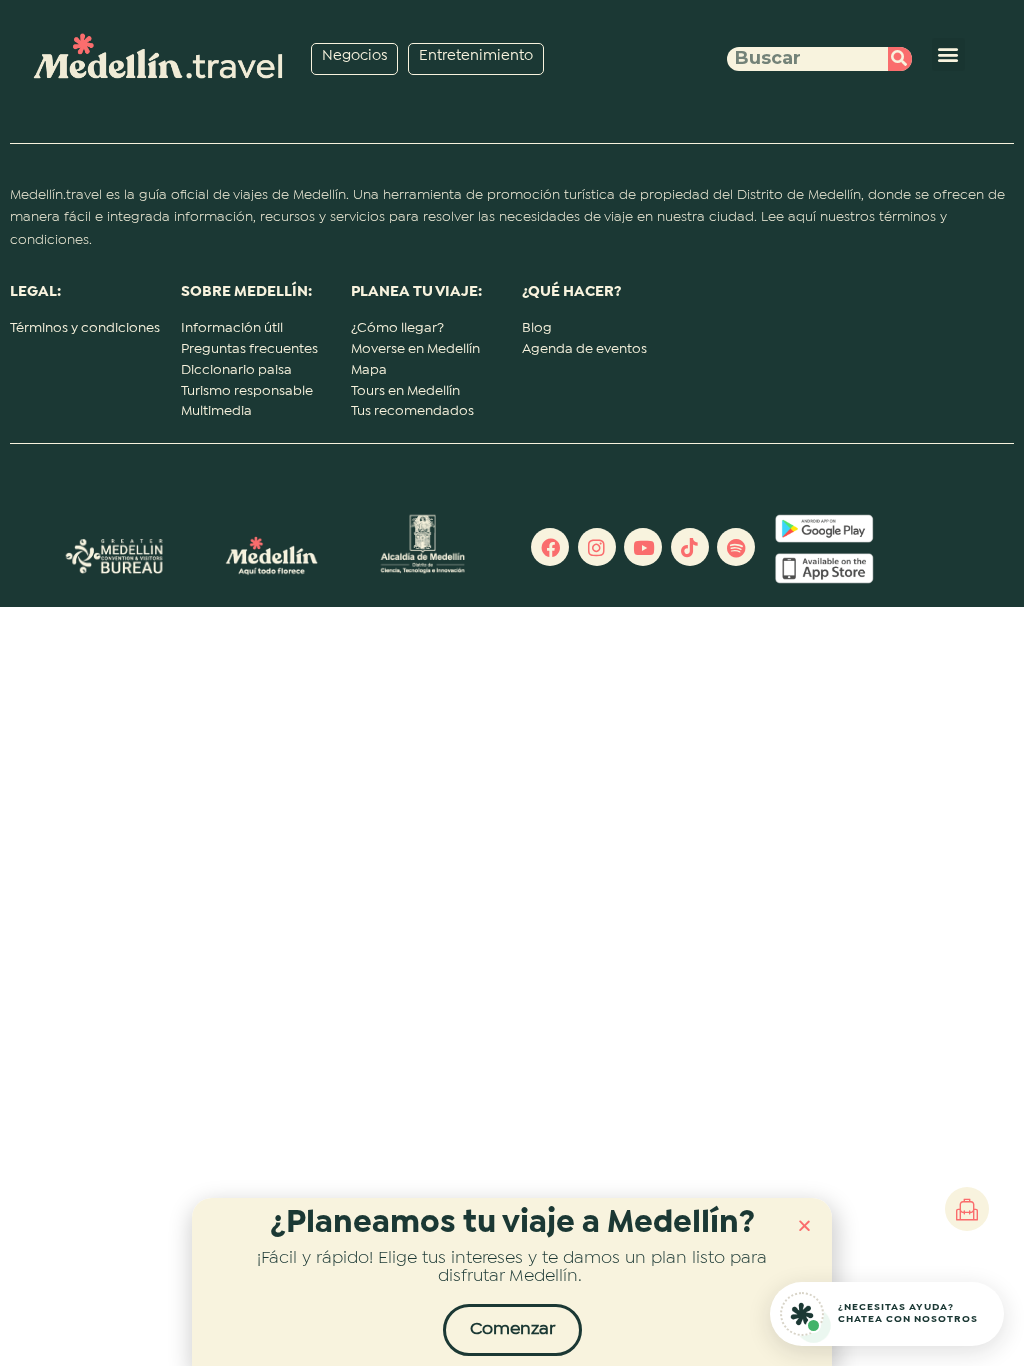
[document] (512, 683)
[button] (804, 1225)
